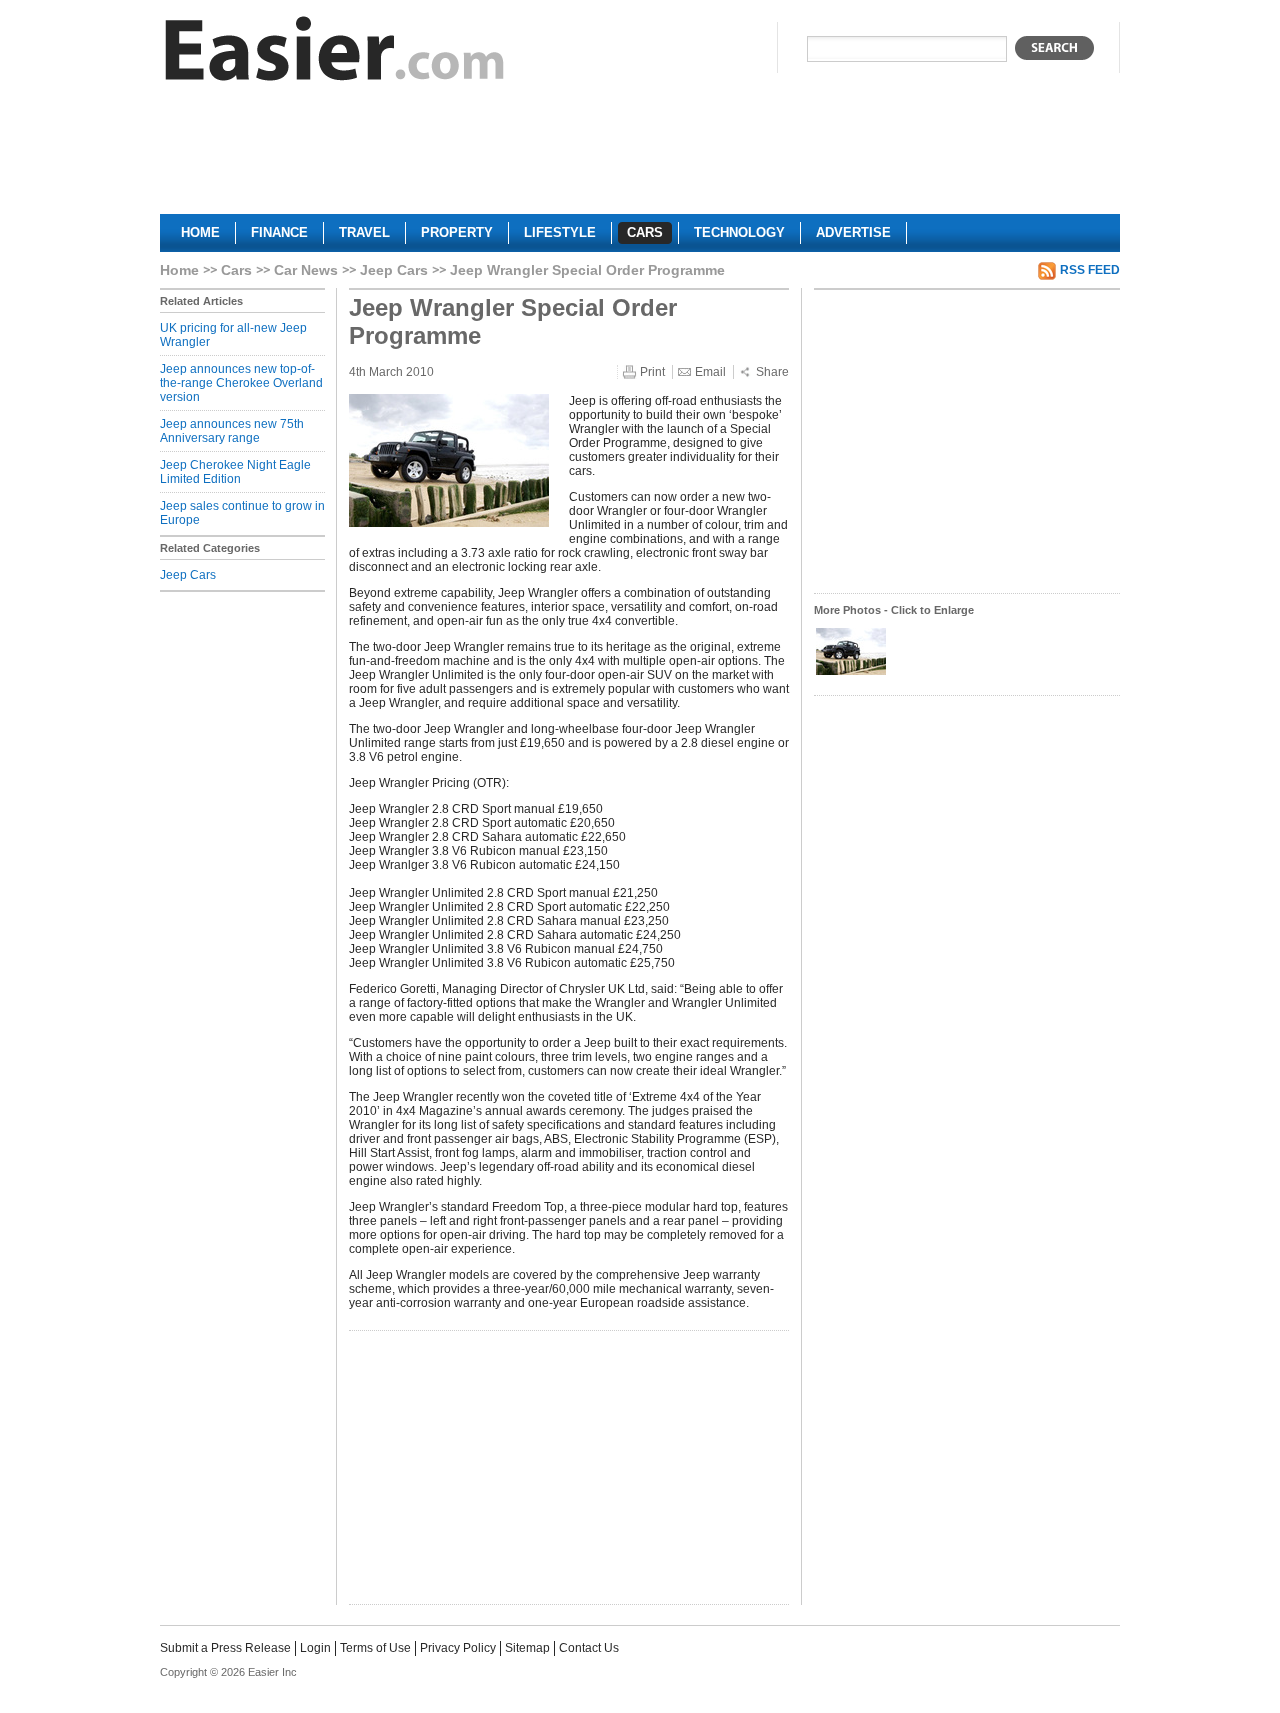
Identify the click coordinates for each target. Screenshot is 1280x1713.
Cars (236, 270)
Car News (306, 270)
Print (652, 372)
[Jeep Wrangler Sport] (851, 673)
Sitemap (527, 1648)
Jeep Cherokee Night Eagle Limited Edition (235, 472)
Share (772, 372)
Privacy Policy (458, 1648)
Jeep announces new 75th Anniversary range (232, 431)
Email (710, 372)
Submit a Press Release (225, 1648)
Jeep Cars (394, 270)
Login (315, 1648)
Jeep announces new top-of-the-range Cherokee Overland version (241, 383)
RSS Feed (1090, 270)
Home (179, 270)
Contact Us (589, 1648)
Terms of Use (375, 1648)
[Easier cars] (335, 53)
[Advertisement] (640, 156)
